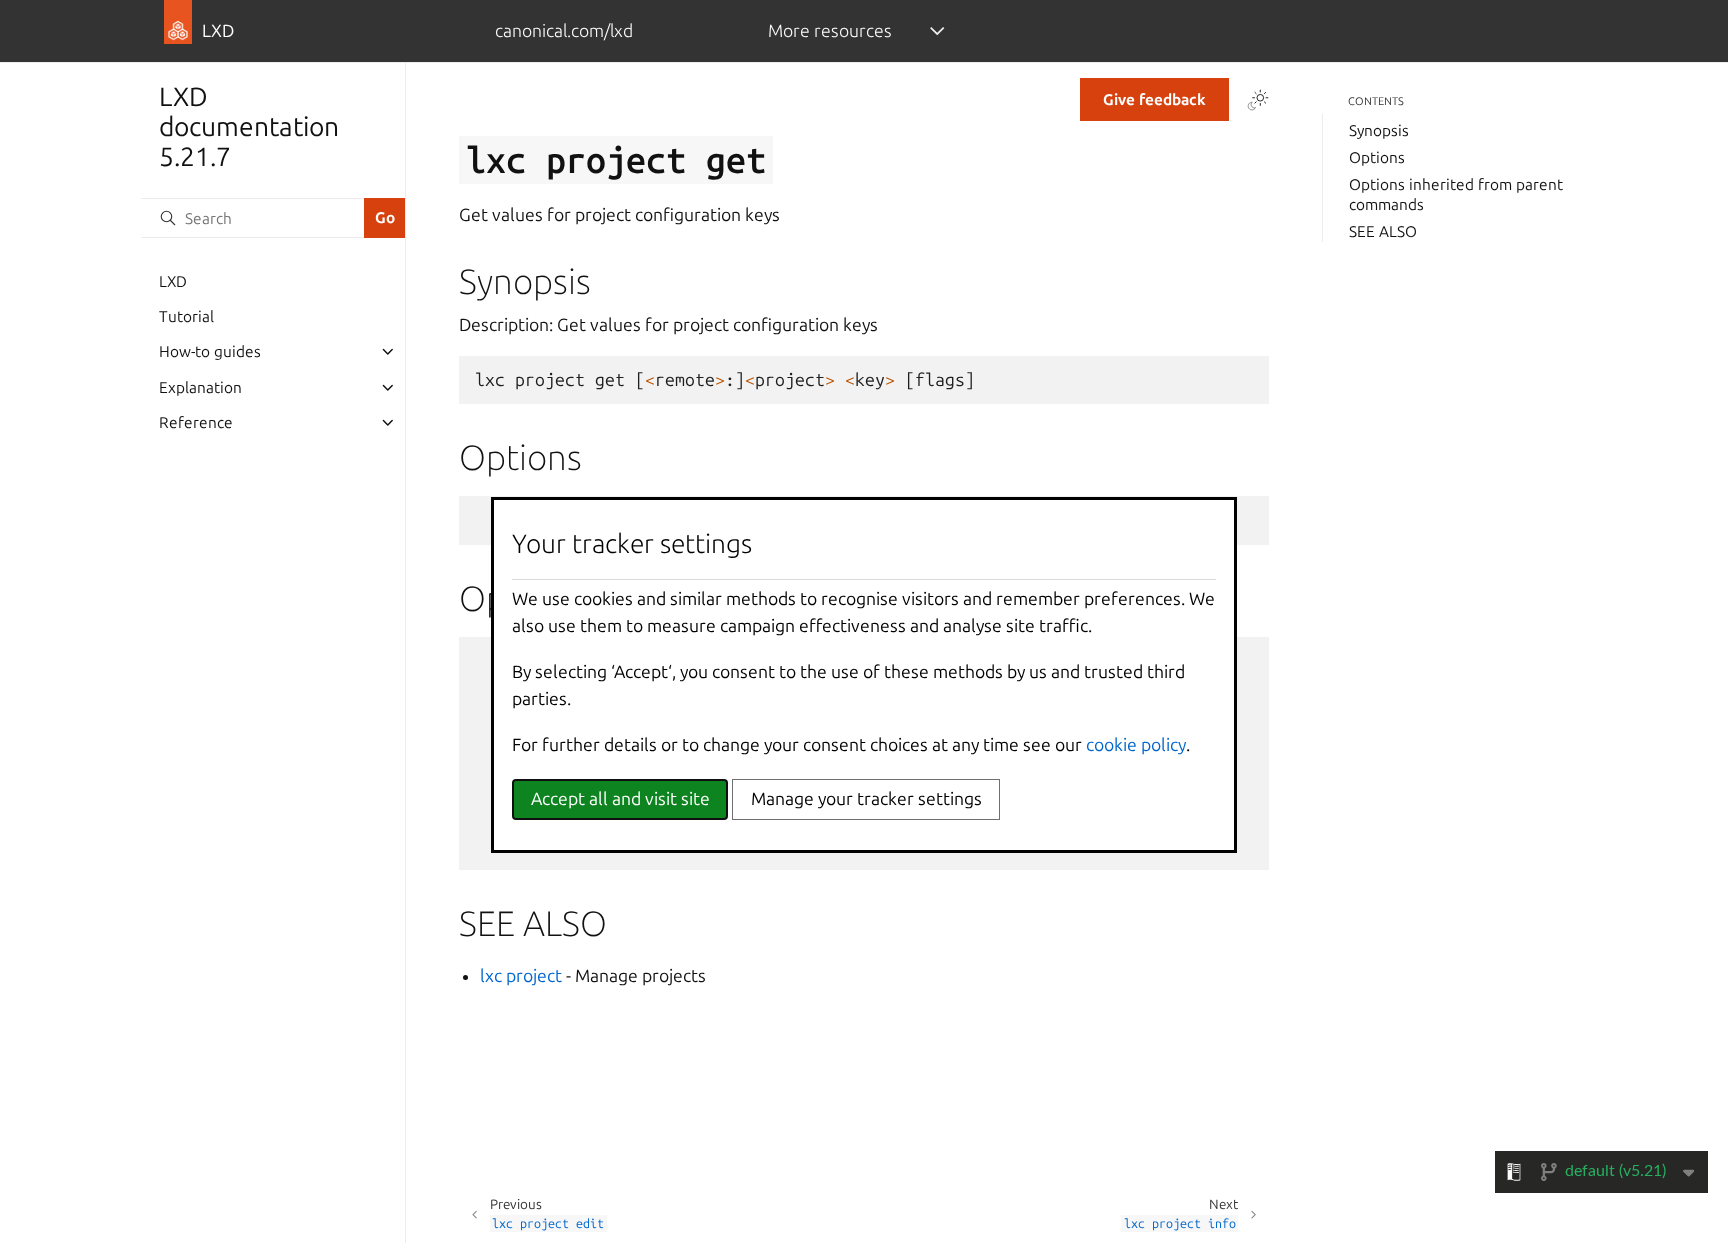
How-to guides (210, 351)
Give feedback (1154, 99)
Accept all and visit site (620, 798)
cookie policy (1136, 744)
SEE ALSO (1383, 231)
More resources (830, 30)
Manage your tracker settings (866, 798)
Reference (196, 422)
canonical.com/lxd (564, 30)
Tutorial (186, 316)
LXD (173, 281)
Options (1377, 157)
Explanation (200, 387)
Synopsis (1379, 130)
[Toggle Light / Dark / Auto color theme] (1258, 100)
